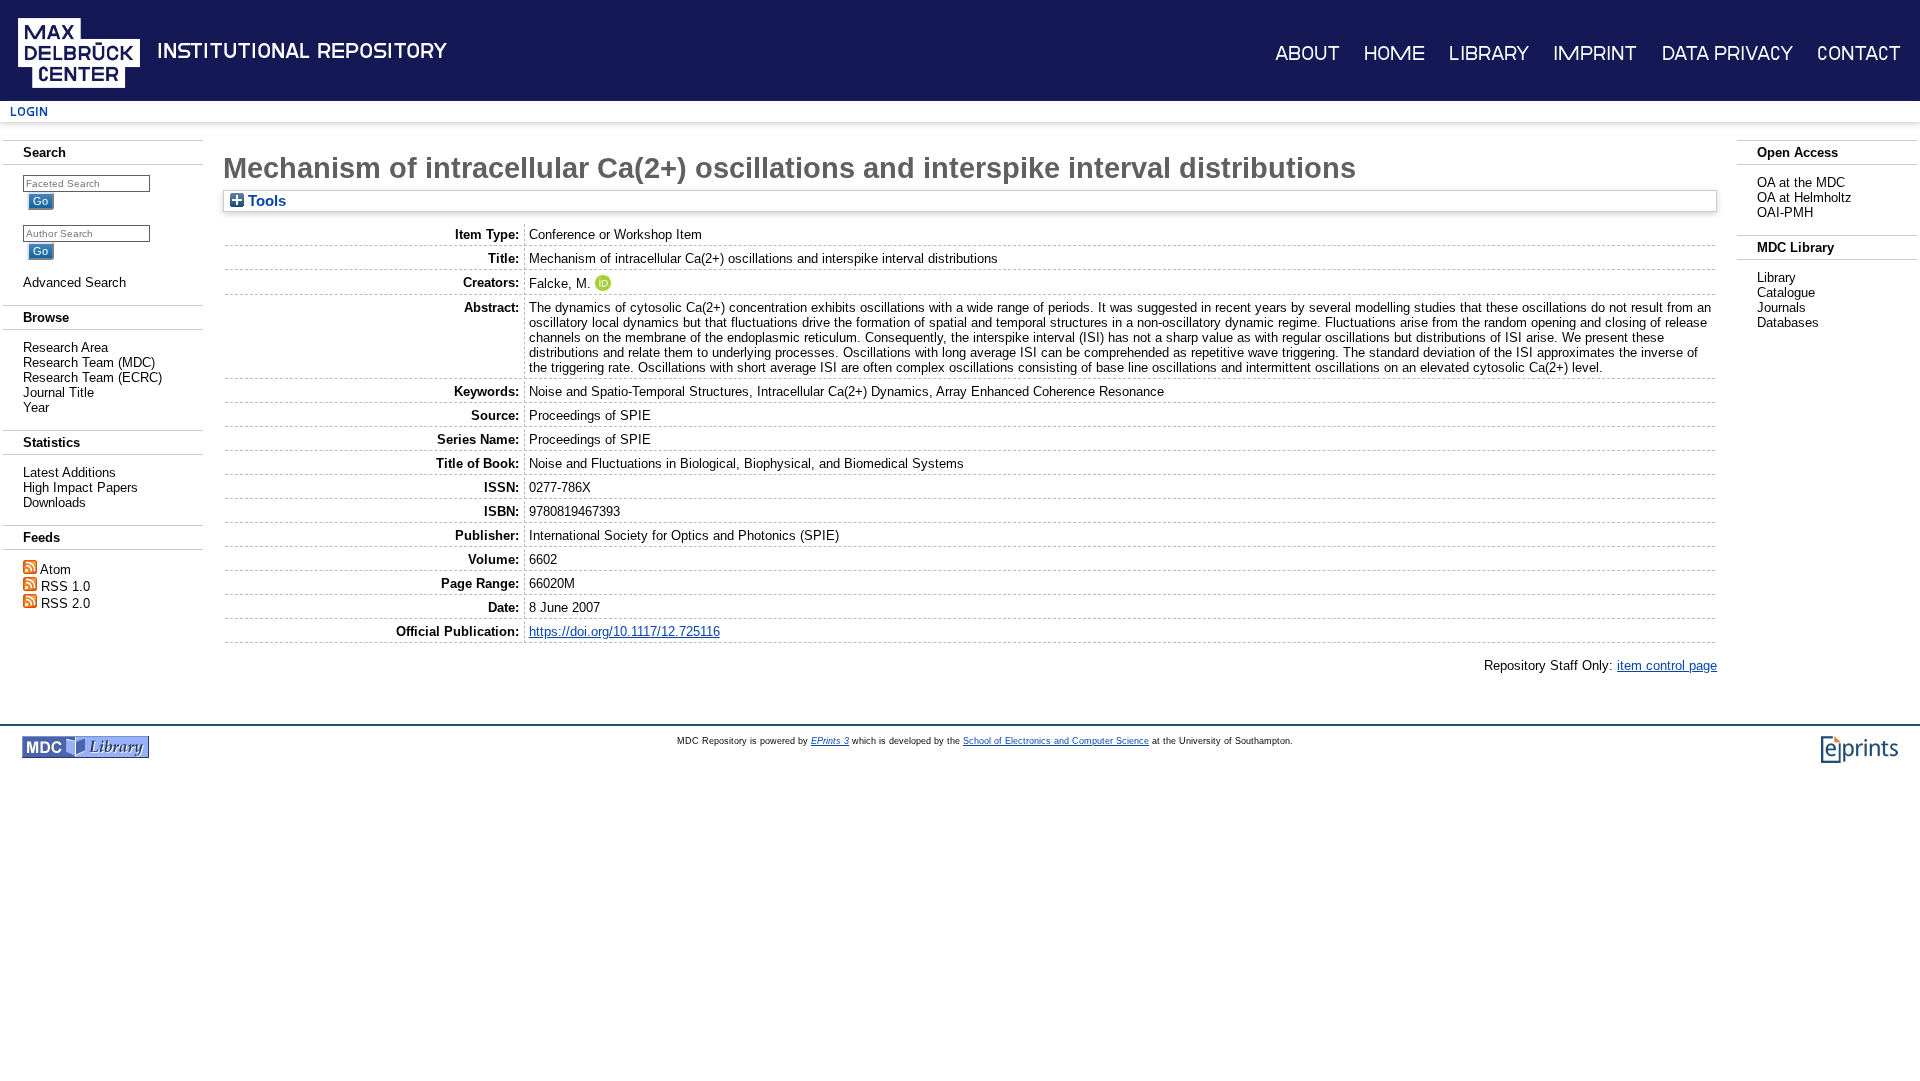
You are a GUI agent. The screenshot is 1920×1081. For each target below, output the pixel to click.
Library (1489, 53)
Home (1394, 53)
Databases (1788, 322)
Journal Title (58, 392)
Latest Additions (69, 472)
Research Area (65, 347)
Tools (265, 201)
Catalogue (1786, 292)
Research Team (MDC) (89, 362)
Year (36, 407)
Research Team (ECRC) (92, 377)
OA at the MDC (1801, 182)
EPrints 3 (830, 741)
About (1307, 53)
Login (29, 111)
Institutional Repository (302, 51)
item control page (1667, 665)
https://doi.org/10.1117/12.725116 (624, 631)
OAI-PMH (1785, 212)
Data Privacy (1727, 53)
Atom (55, 569)
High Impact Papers (80, 487)
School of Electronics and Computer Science (1056, 741)
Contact (1859, 53)
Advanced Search (74, 282)
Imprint (1595, 53)
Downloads (54, 502)
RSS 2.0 (65, 603)
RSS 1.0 (65, 586)
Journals (1781, 307)
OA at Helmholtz (1804, 197)
